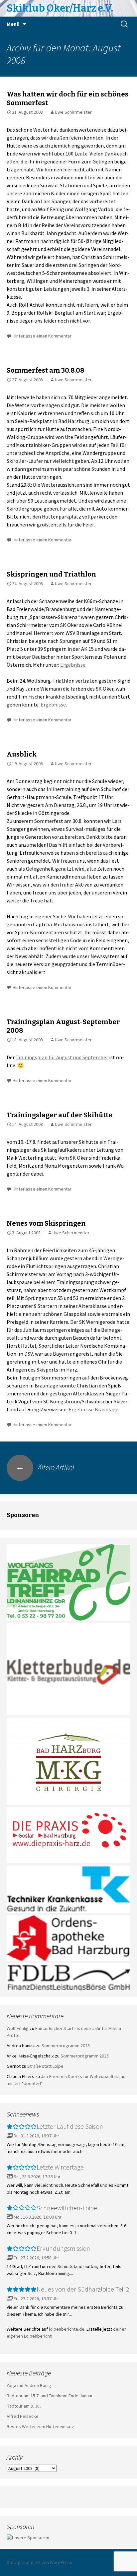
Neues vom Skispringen (46, 1223)
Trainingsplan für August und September (62, 1057)
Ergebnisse (73, 665)
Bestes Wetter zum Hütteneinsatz (40, 2426)
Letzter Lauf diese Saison (70, 2126)
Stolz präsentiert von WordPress (39, 2562)
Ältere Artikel (45, 1467)
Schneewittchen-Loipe (67, 2208)
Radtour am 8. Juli (24, 2406)
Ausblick (22, 754)
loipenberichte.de (67, 2329)
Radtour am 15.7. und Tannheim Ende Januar (50, 2396)
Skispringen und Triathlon (51, 574)
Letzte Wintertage (60, 2167)
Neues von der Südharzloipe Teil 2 (83, 2289)
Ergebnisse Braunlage (93, 1409)
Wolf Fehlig (18, 2028)
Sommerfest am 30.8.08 (46, 370)
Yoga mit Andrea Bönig (29, 2385)
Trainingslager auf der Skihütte (60, 1115)
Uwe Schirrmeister (73, 112)
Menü (13, 24)
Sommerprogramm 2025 (66, 2046)
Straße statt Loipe (45, 2066)
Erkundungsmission (63, 2248)
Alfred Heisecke (23, 2416)
